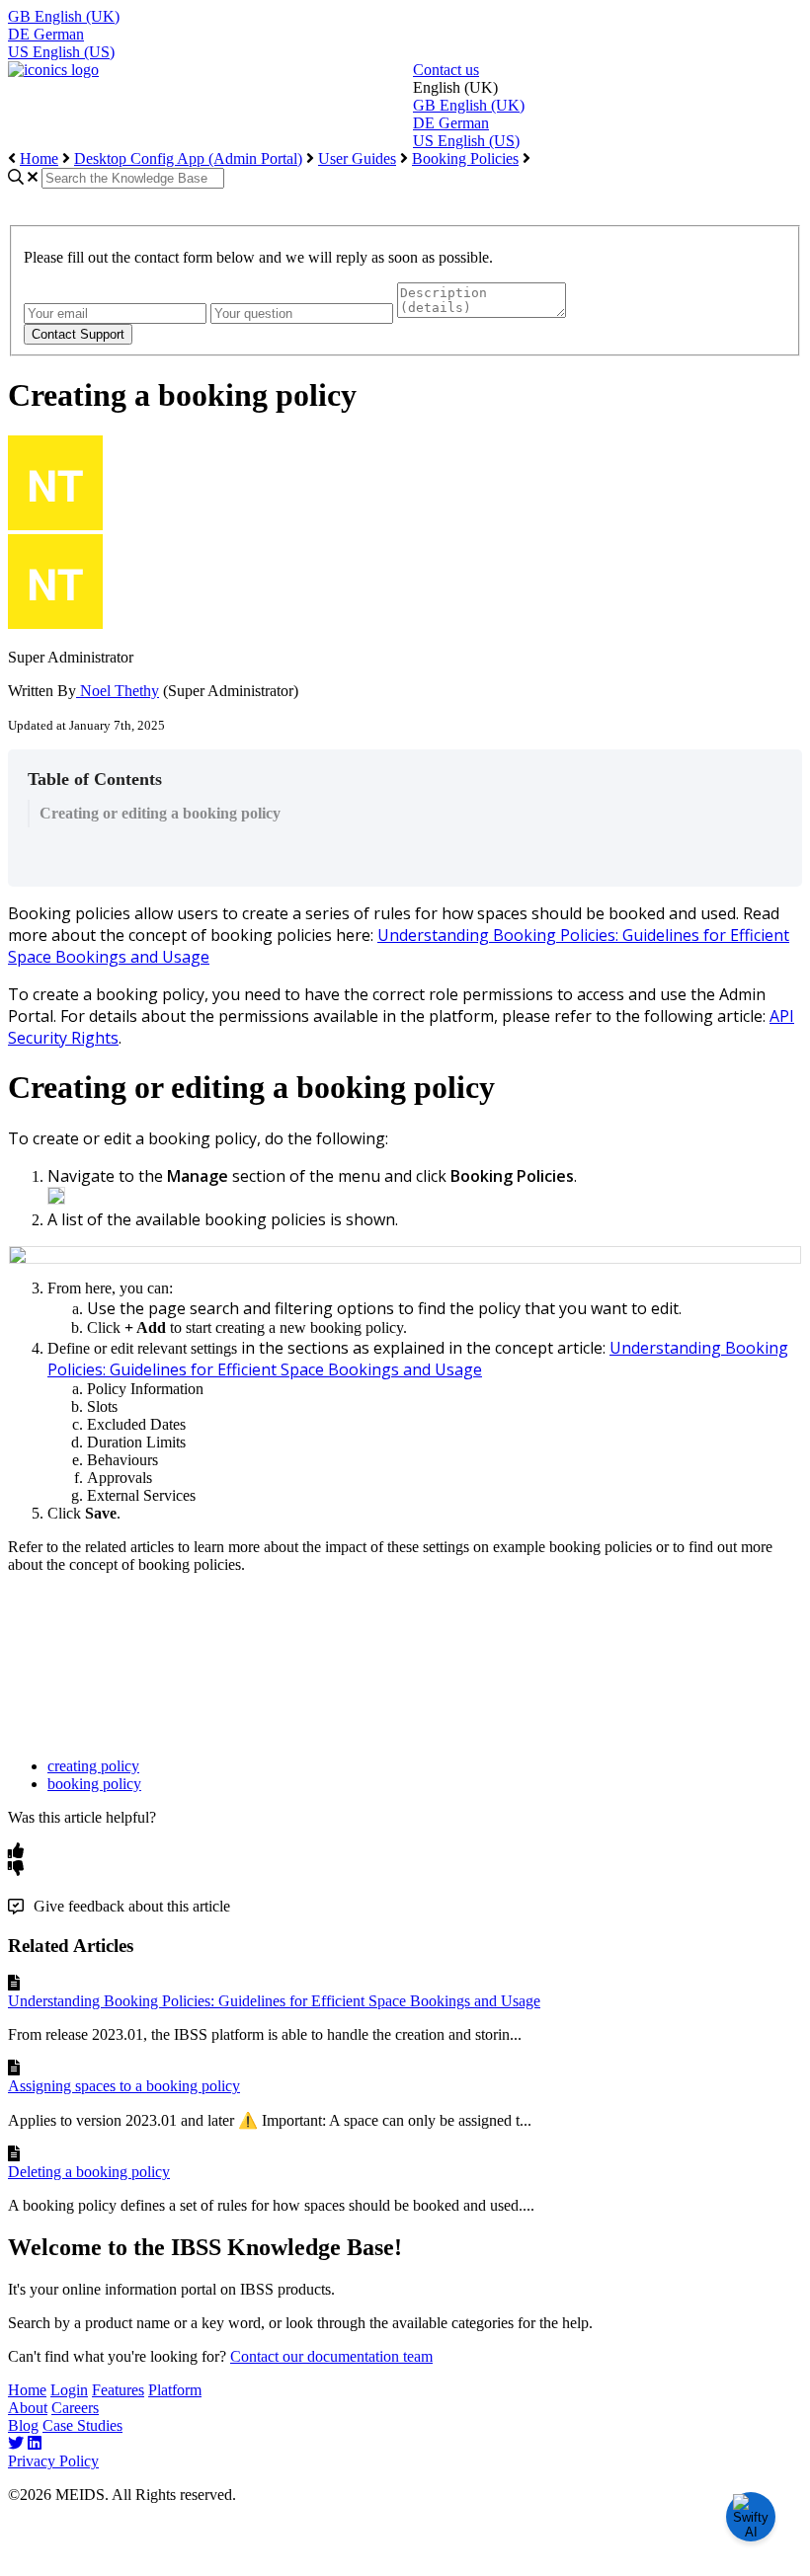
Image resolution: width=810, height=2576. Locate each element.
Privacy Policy (53, 2461)
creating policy (93, 1766)
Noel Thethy (118, 691)
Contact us (446, 70)
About (28, 2408)
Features (118, 2390)
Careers (75, 2408)
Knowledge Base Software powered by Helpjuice (405, 2556)
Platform (175, 2390)
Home (39, 158)
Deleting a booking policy (89, 2172)
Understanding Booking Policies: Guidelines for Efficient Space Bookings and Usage (274, 2001)
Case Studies (82, 2425)
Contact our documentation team (331, 2356)
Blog (23, 2425)
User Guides (357, 158)
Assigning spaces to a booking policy (124, 2086)
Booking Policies (465, 158)
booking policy (94, 1784)
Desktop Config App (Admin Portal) (188, 158)
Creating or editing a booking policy (160, 813)
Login (69, 2390)
